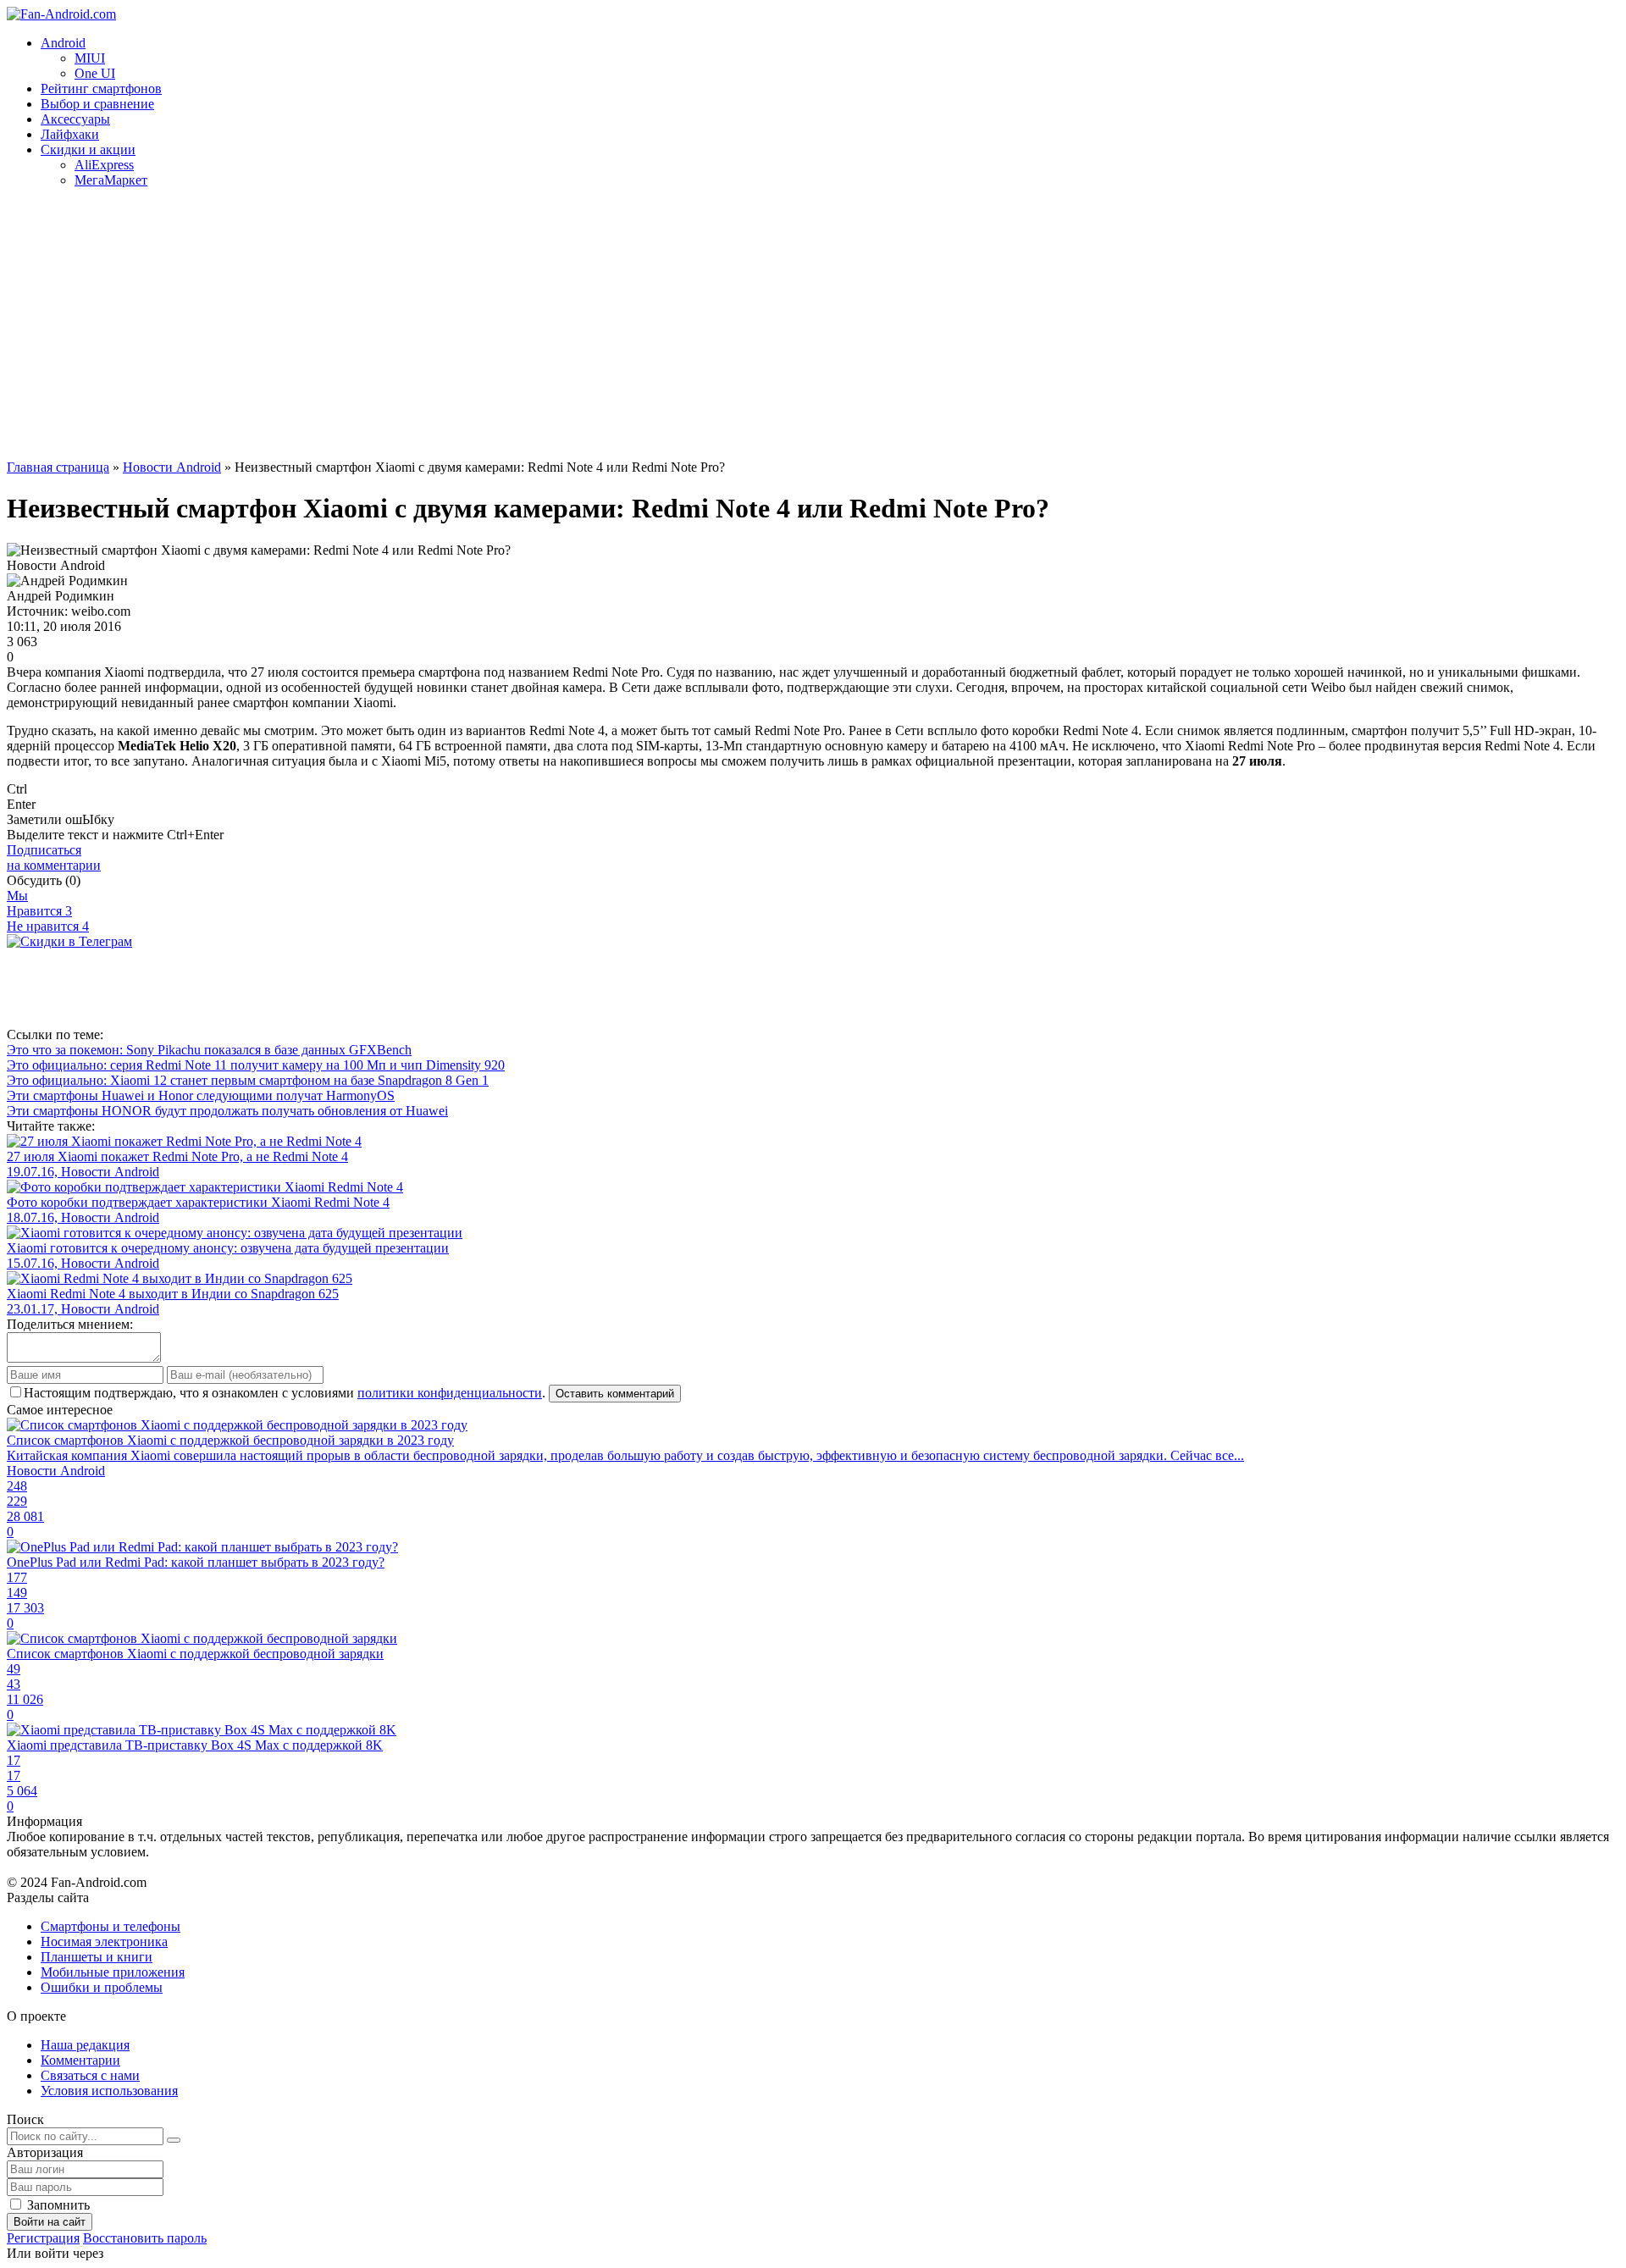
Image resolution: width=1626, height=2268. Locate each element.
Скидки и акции (88, 149)
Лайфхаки (70, 134)
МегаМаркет (111, 180)
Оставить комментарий (615, 1394)
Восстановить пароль (145, 2238)
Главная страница (58, 467)
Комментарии (80, 2060)
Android (63, 43)
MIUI (90, 58)
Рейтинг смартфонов (101, 89)
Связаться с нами (90, 2075)
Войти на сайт (50, 2222)
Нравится (39, 911)
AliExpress (104, 165)
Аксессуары (75, 119)
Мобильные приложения (113, 1972)
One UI (95, 73)
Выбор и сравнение (97, 104)
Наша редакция (85, 2045)
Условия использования (109, 2091)
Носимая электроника (104, 1942)
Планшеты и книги (97, 1957)
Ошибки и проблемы (102, 1987)
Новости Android (172, 467)
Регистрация (43, 2238)
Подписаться (54, 857)
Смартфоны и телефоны (111, 1926)
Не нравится (48, 926)
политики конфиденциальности (450, 1393)
